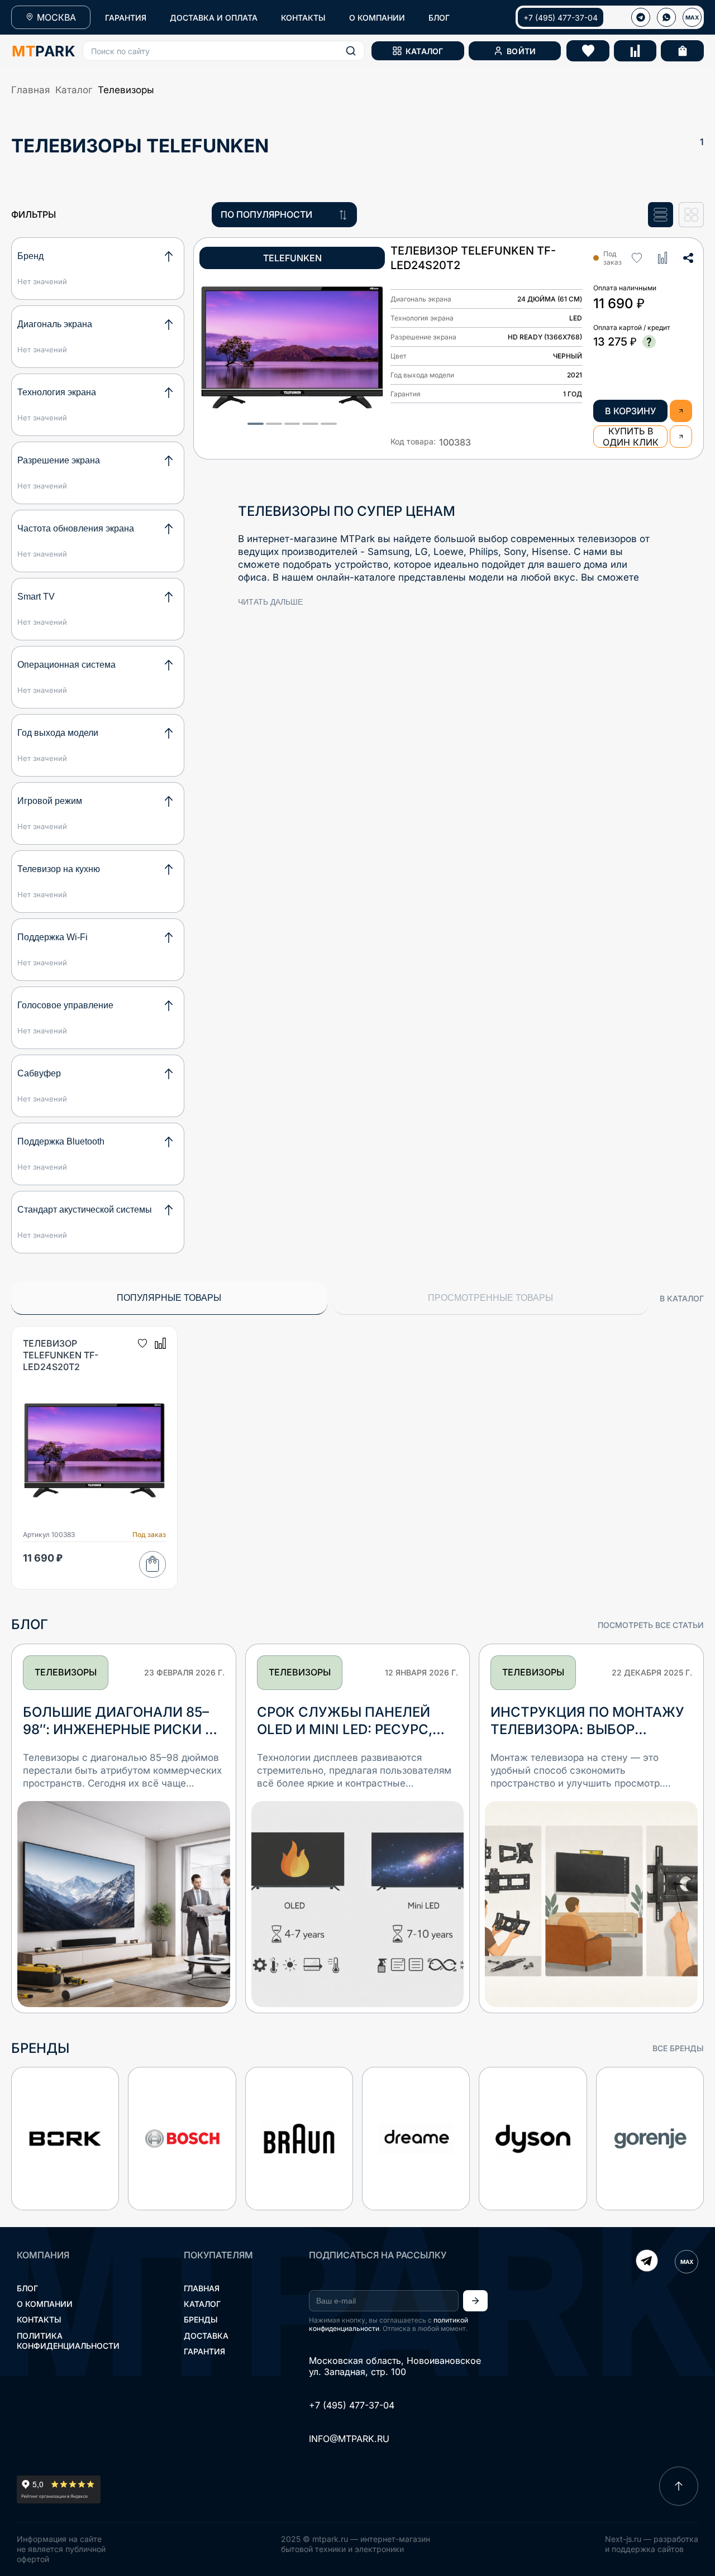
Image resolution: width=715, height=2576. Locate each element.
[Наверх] (679, 2486)
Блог (27, 2288)
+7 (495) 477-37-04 (561, 18)
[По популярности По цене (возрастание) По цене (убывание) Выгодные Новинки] (284, 215)
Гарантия (204, 2351)
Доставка (206, 2336)
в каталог (682, 1298)
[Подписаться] (475, 2301)
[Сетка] (691, 215)
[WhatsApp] (666, 17)
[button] (224, 51)
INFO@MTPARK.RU (349, 2439)
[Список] (661, 215)
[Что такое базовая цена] (649, 342)
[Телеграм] (641, 17)
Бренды (201, 2319)
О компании (45, 2304)
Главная (30, 90)
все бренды (678, 2048)
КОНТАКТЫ (303, 18)
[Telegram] (647, 2262)
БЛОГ (439, 18)
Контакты (39, 2319)
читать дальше (270, 602)
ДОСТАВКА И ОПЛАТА (214, 18)
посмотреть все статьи (651, 1625)
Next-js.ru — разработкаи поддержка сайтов (652, 2544)
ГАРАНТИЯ (126, 18)
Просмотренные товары (490, 1298)
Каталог (74, 90)
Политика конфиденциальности (68, 2341)
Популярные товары (169, 1298)
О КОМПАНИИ (377, 18)
